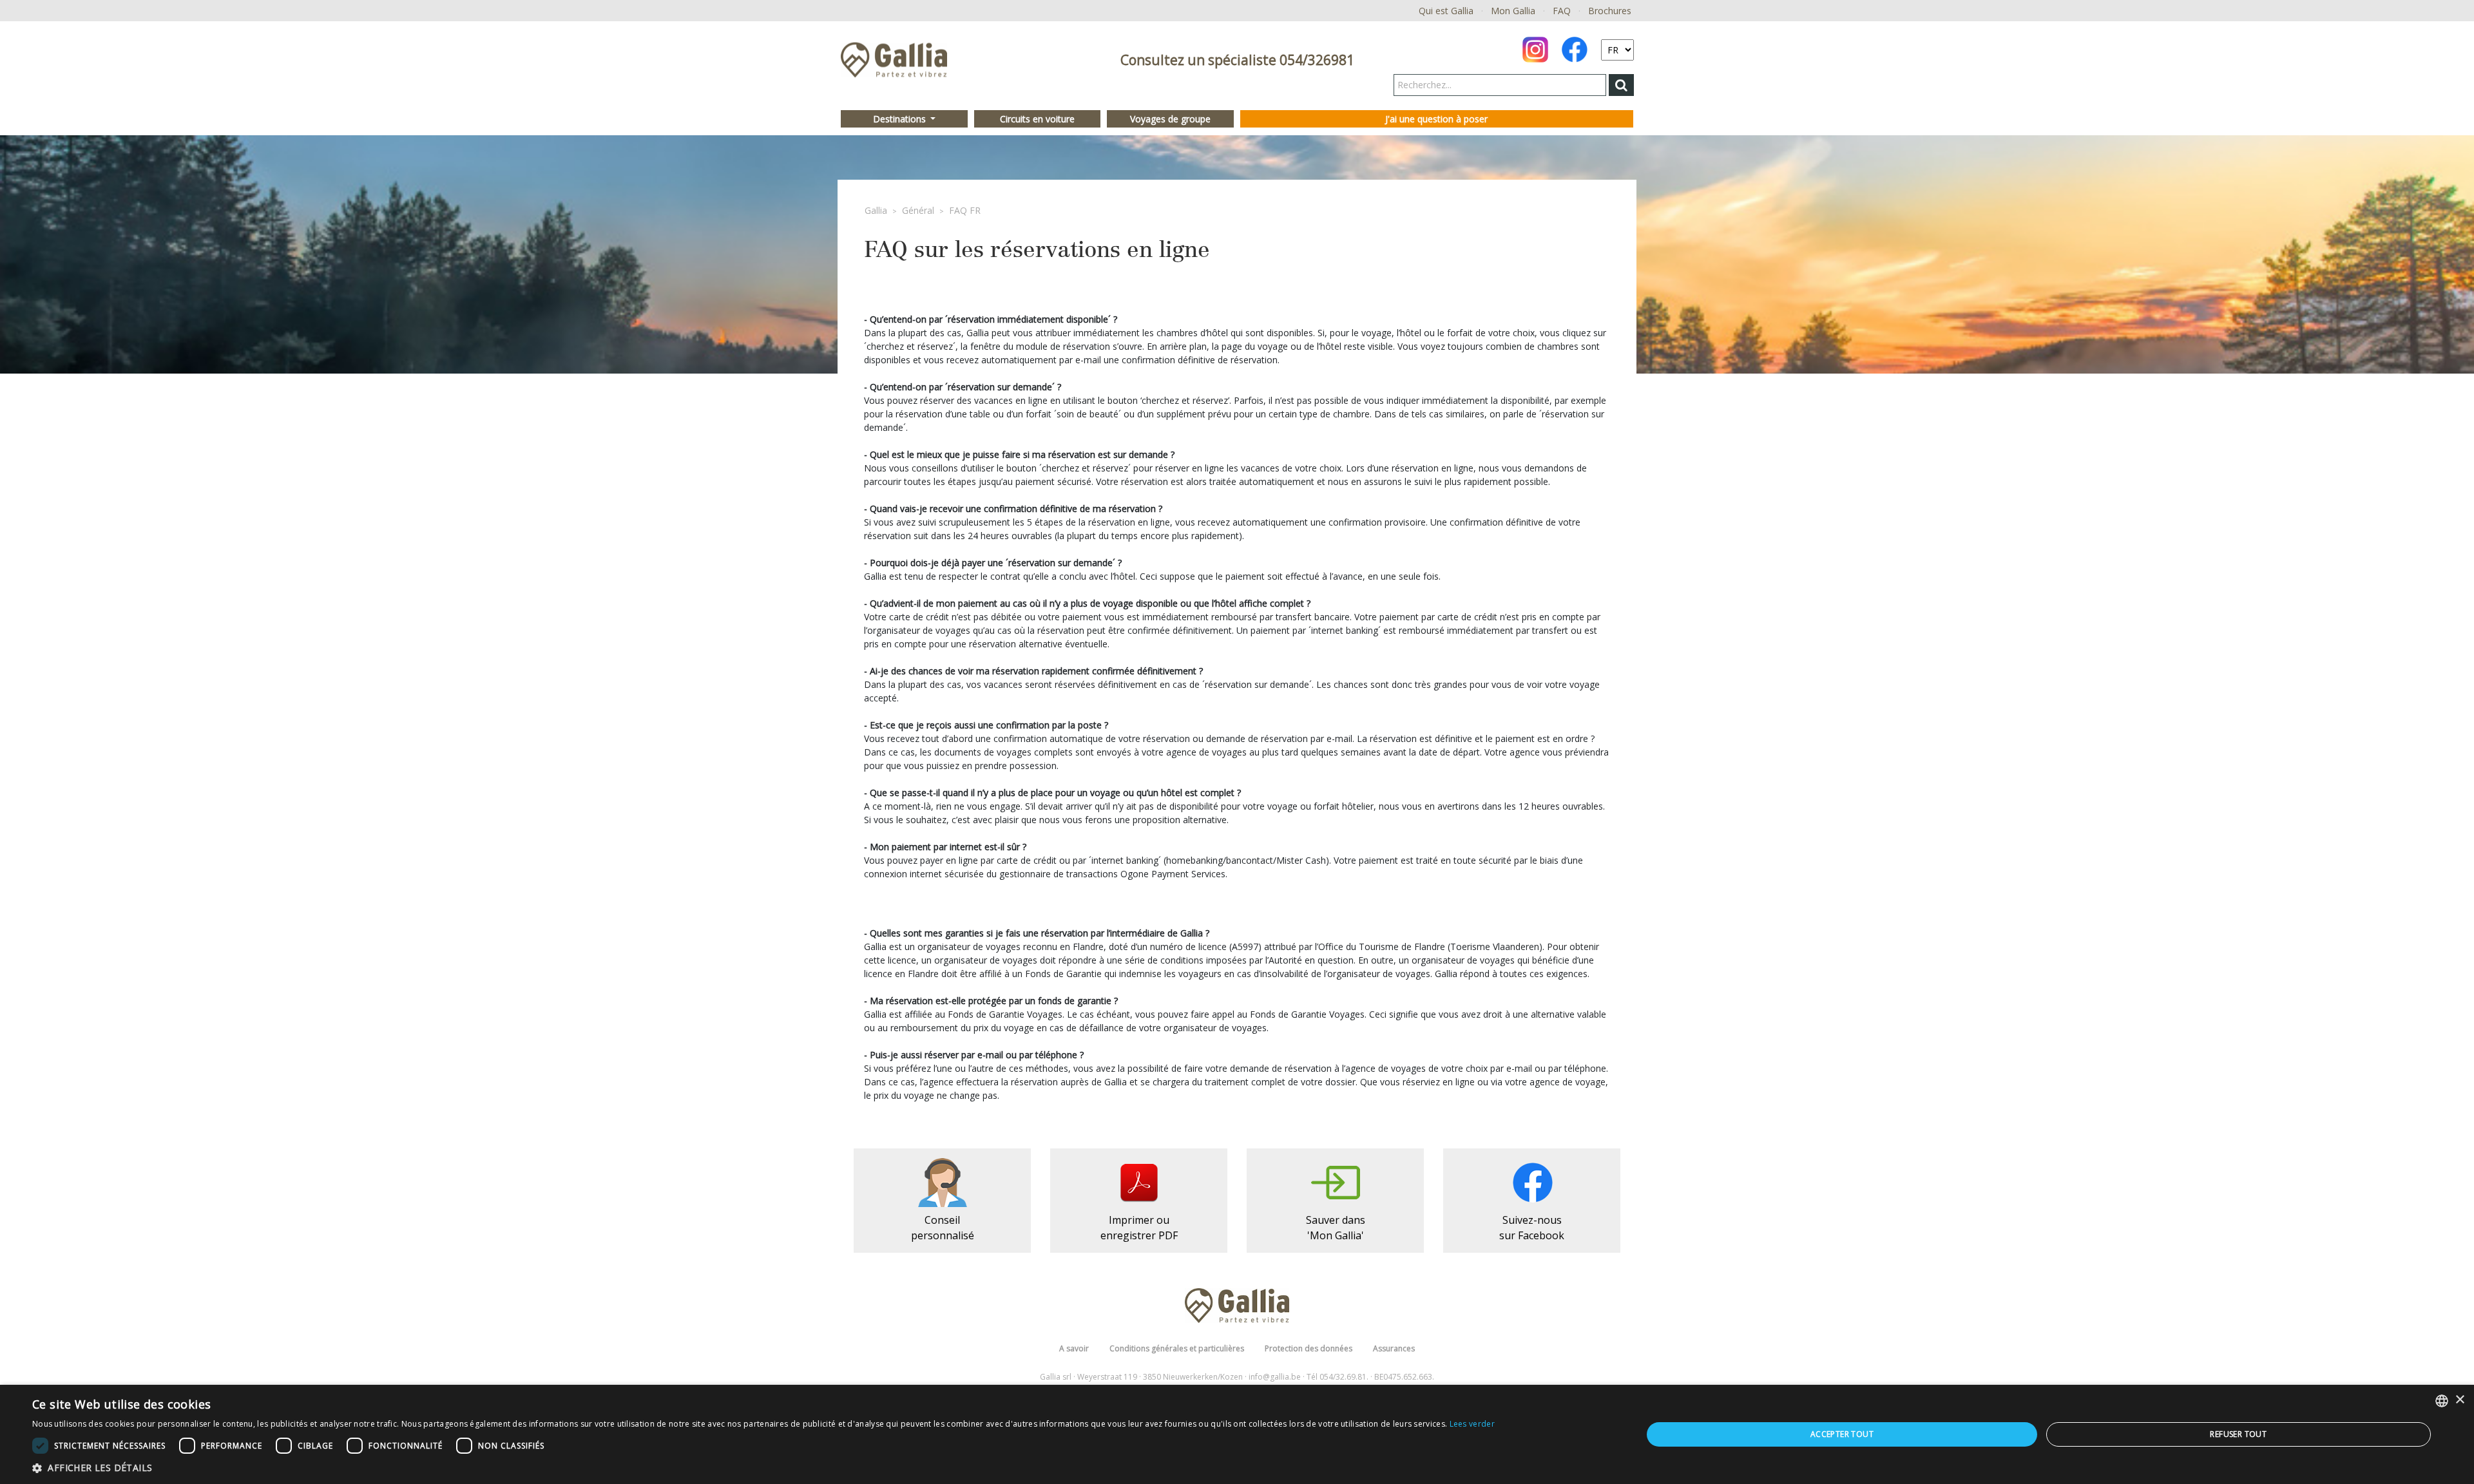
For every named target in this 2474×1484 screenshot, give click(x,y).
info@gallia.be (1275, 1377)
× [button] (2460, 1400)
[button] (763, 1468)
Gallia (876, 210)
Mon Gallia (1513, 11)
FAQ (1562, 11)
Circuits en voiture (1037, 119)
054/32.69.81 (1343, 1377)
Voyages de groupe (1170, 119)
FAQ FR (965, 210)
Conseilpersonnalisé (943, 1228)
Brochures (1610, 11)
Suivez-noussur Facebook (1532, 1228)
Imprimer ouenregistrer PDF (1139, 1228)
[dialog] (1237, 1434)
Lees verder (1472, 1424)
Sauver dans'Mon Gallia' (1336, 1228)
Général (918, 210)
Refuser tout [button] (2238, 1434)
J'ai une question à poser (1436, 119)
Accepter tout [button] (1842, 1434)
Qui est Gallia (1446, 11)
